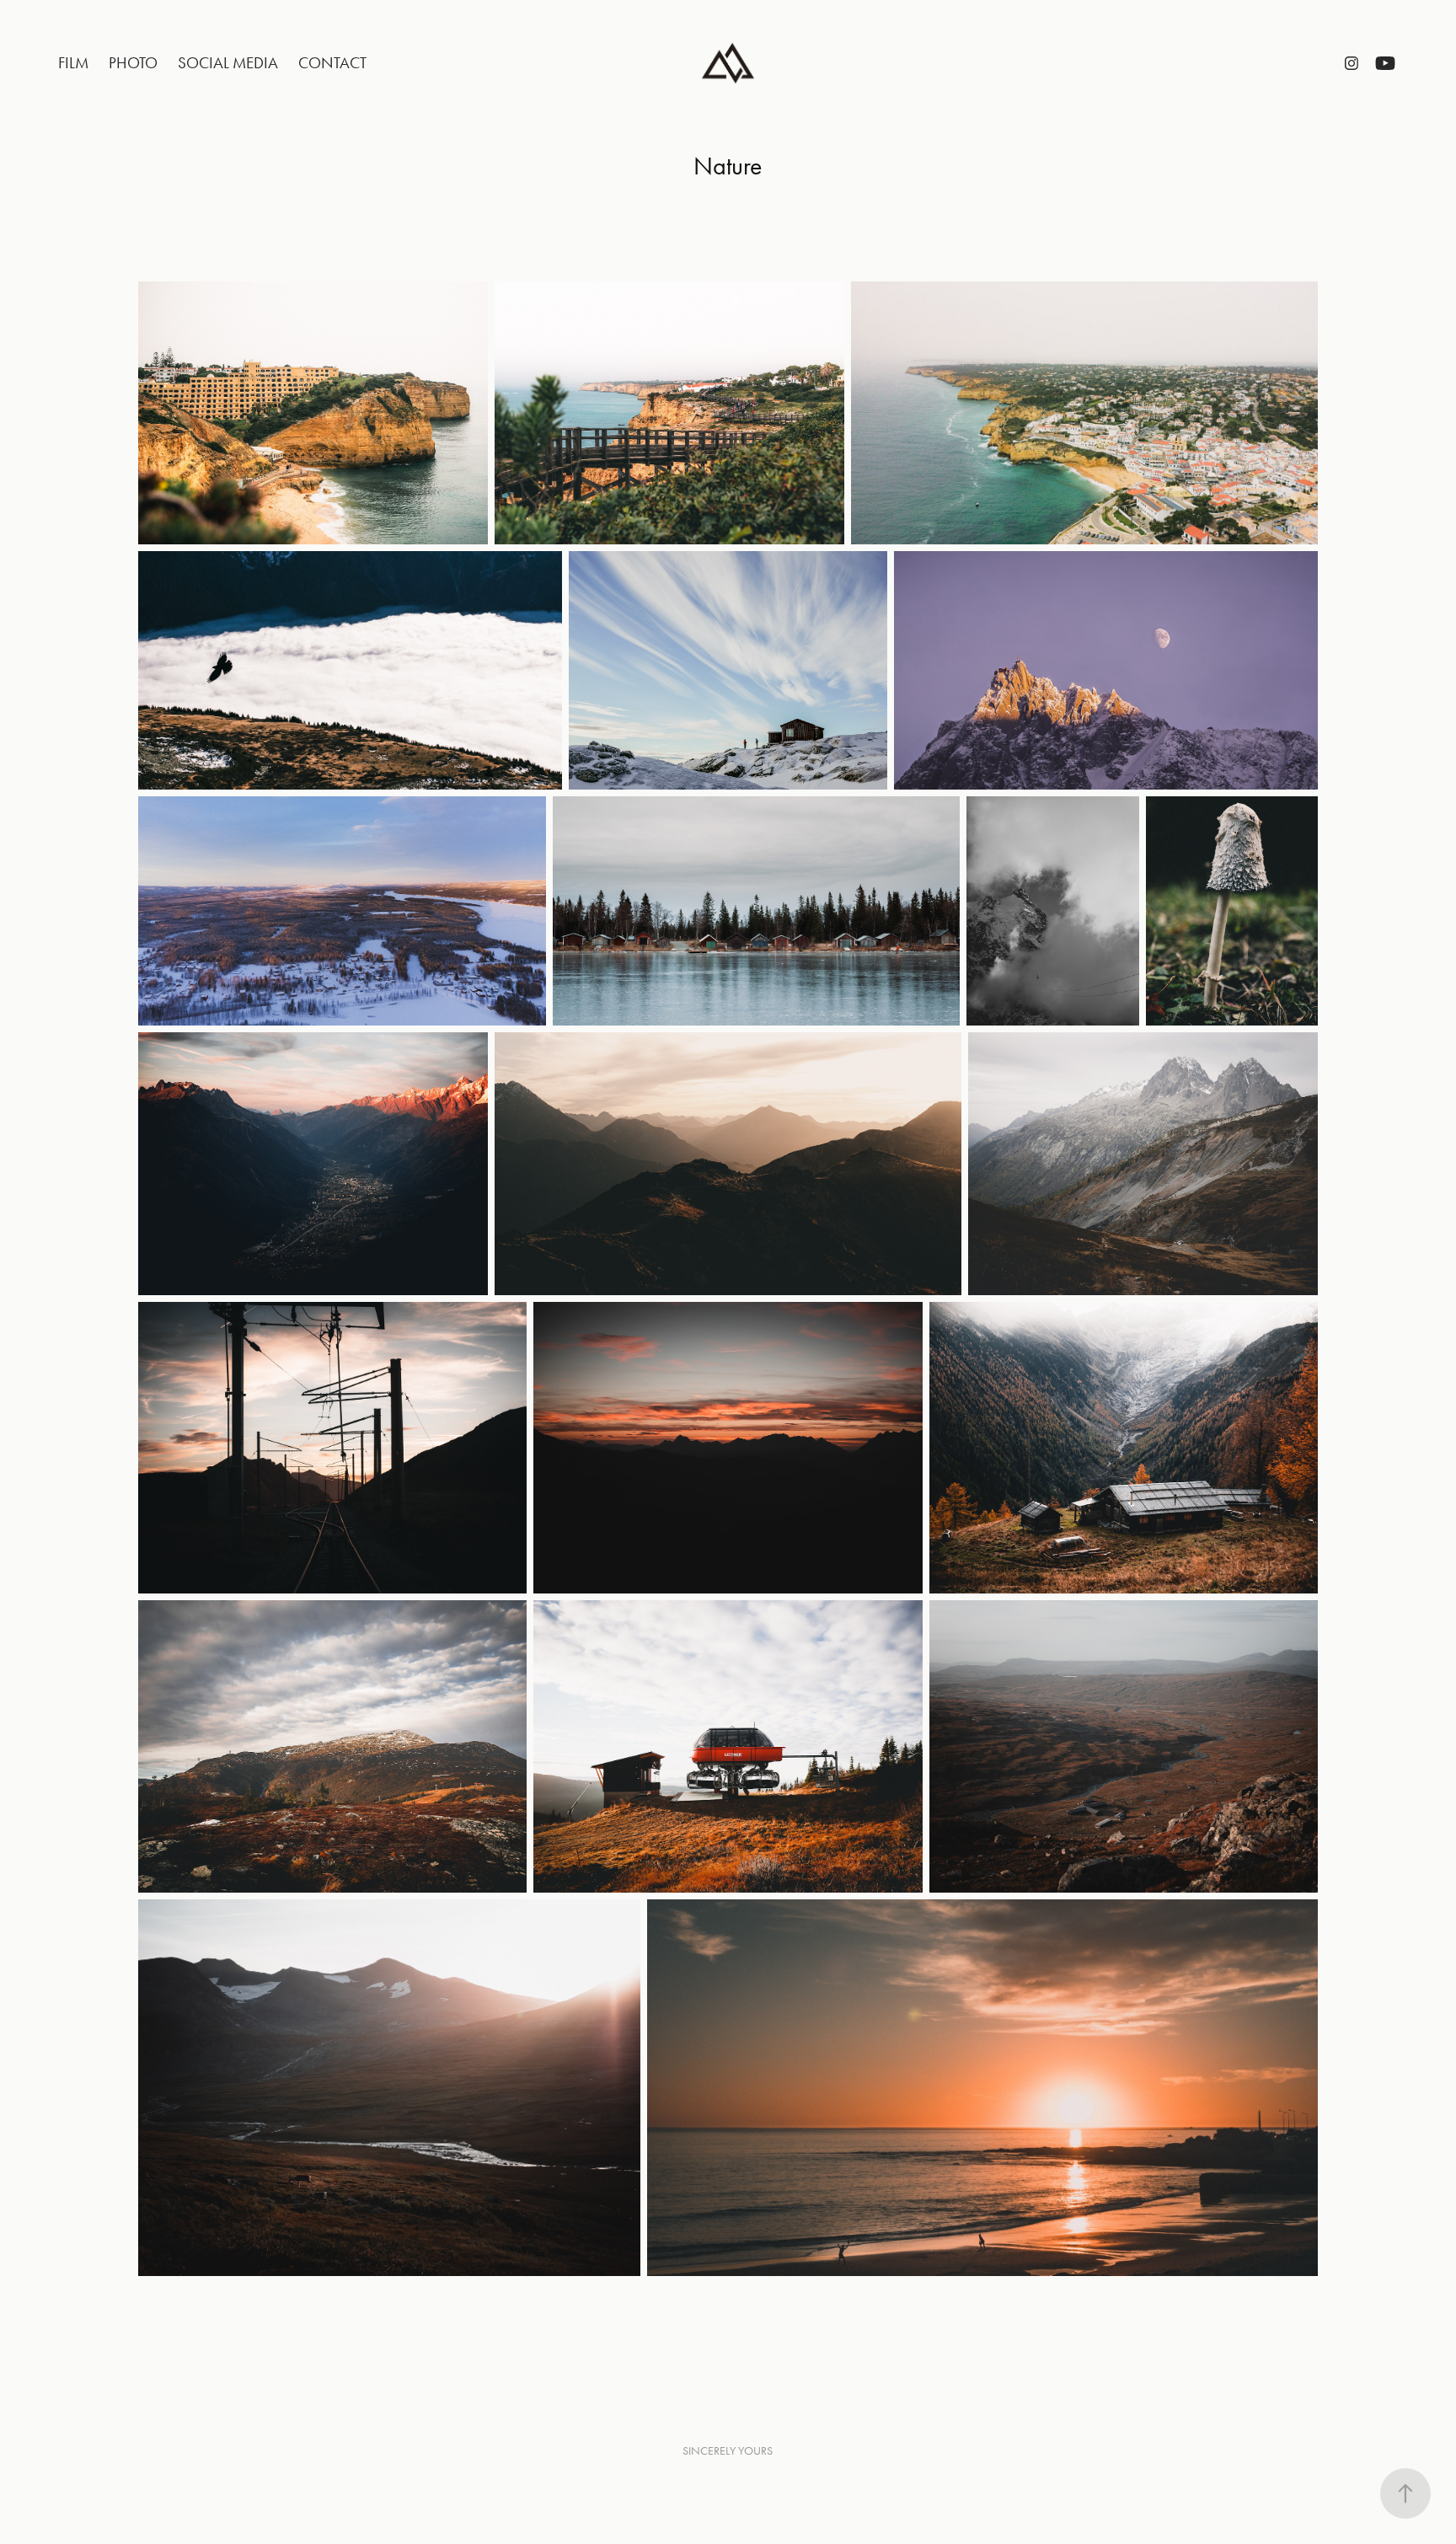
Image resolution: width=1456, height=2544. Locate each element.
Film (73, 63)
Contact (332, 63)
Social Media (228, 63)
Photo (133, 63)
